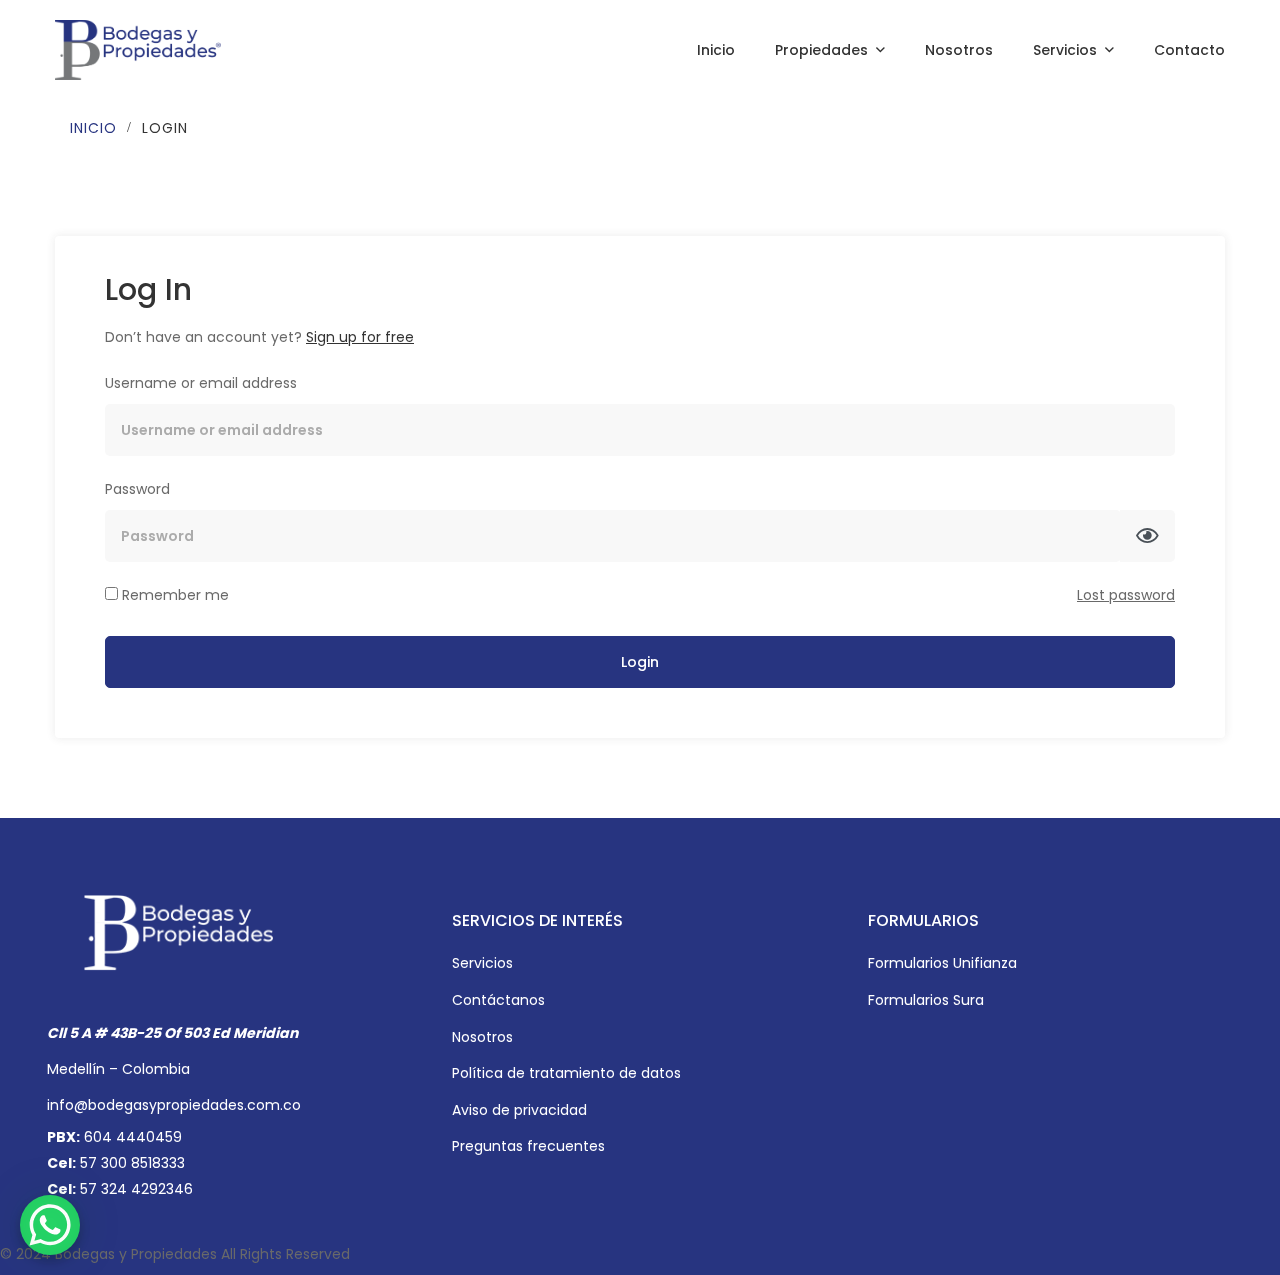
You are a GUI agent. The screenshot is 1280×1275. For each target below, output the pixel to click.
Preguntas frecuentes (528, 1146)
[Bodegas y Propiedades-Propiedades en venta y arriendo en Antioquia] (138, 50)
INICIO (93, 128)
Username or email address (201, 383)
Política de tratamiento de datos (566, 1073)
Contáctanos (498, 1000)
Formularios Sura (926, 1000)
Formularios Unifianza (942, 963)
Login (640, 662)
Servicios (482, 963)
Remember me (173, 595)
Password (137, 489)
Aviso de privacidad (519, 1110)
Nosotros (482, 1037)
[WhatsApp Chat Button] (50, 1225)
